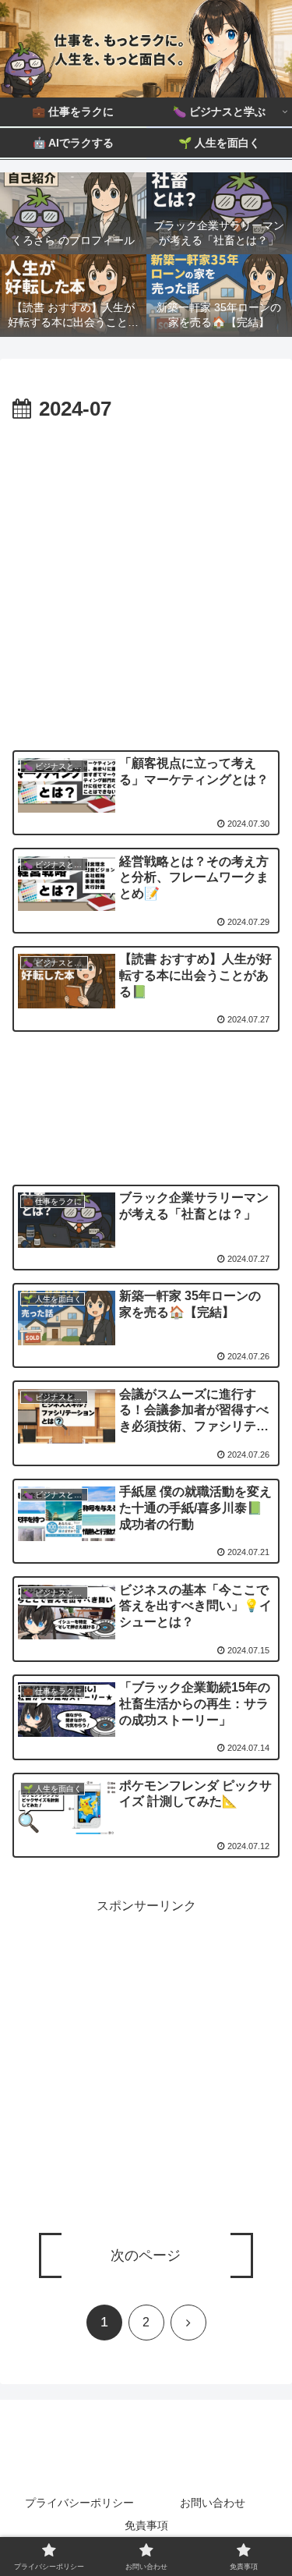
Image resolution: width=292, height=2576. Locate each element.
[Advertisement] (146, 581)
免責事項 (146, 2525)
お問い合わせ (213, 2503)
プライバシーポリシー (79, 2503)
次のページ (146, 2255)
